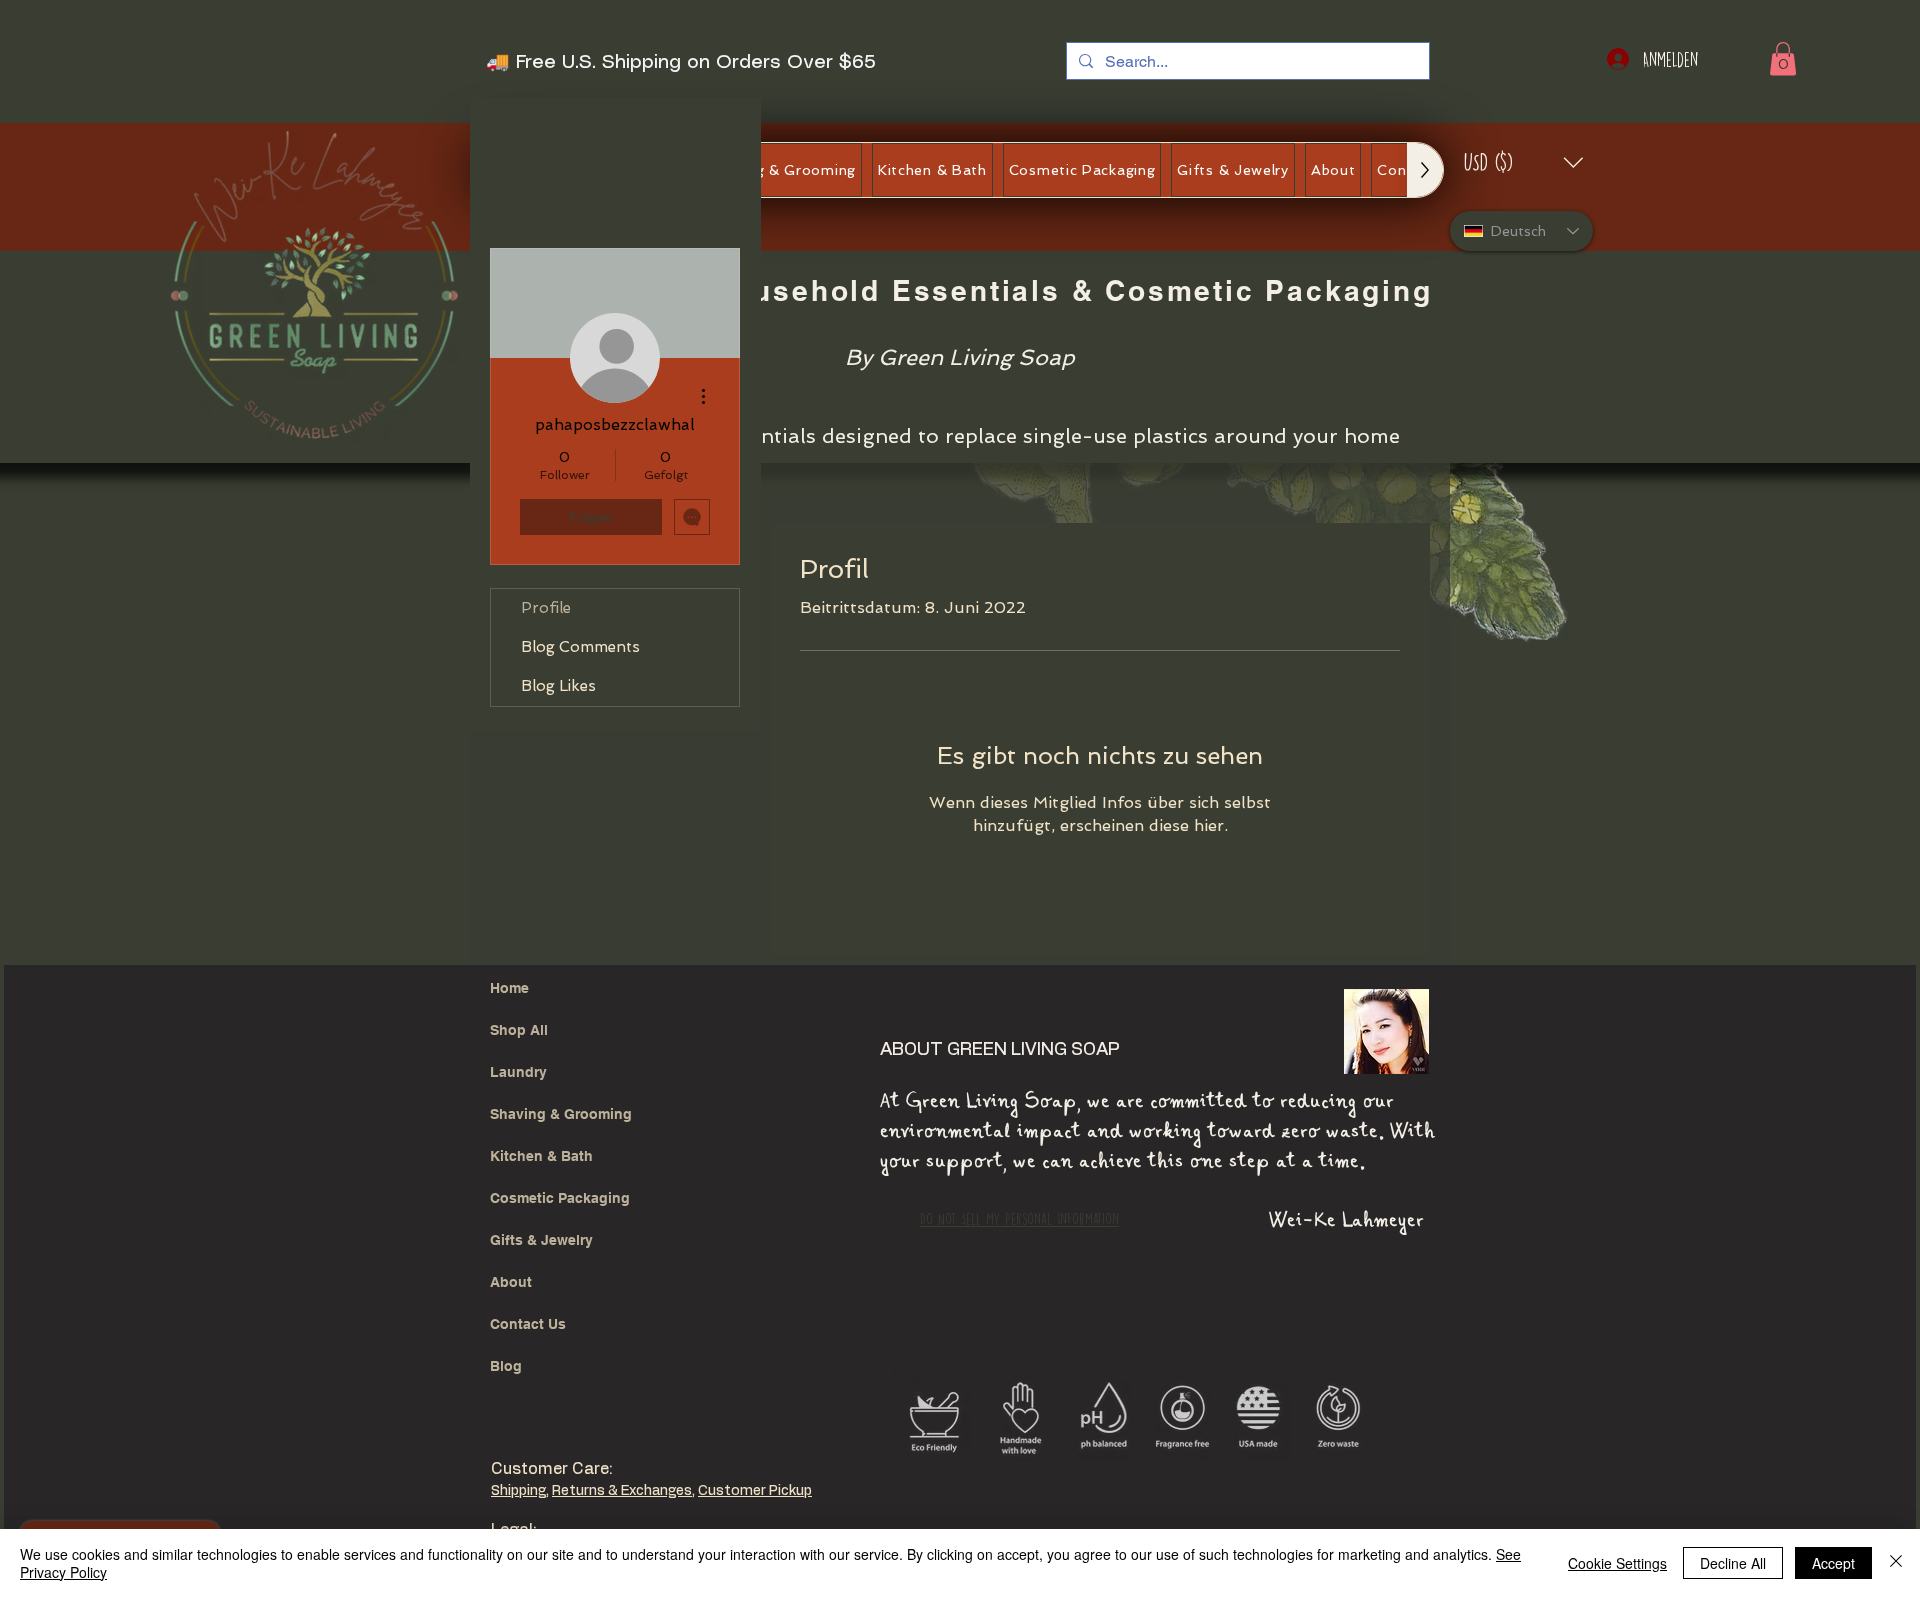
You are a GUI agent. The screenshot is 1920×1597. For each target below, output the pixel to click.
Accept (1833, 1563)
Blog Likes (558, 686)
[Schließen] (1896, 1563)
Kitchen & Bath (541, 1156)
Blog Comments (580, 647)
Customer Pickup (755, 1491)
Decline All (1733, 1563)
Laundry (518, 1072)
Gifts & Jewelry (541, 1240)
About (511, 1282)
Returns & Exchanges (622, 1491)
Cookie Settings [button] (1617, 1563)
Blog (506, 1366)
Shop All (519, 1030)
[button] (1783, 58)
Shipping (518, 1491)
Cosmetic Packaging (560, 1198)
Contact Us (528, 1324)
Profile (546, 608)
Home (509, 988)
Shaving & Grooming (561, 1114)
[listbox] (1524, 162)
